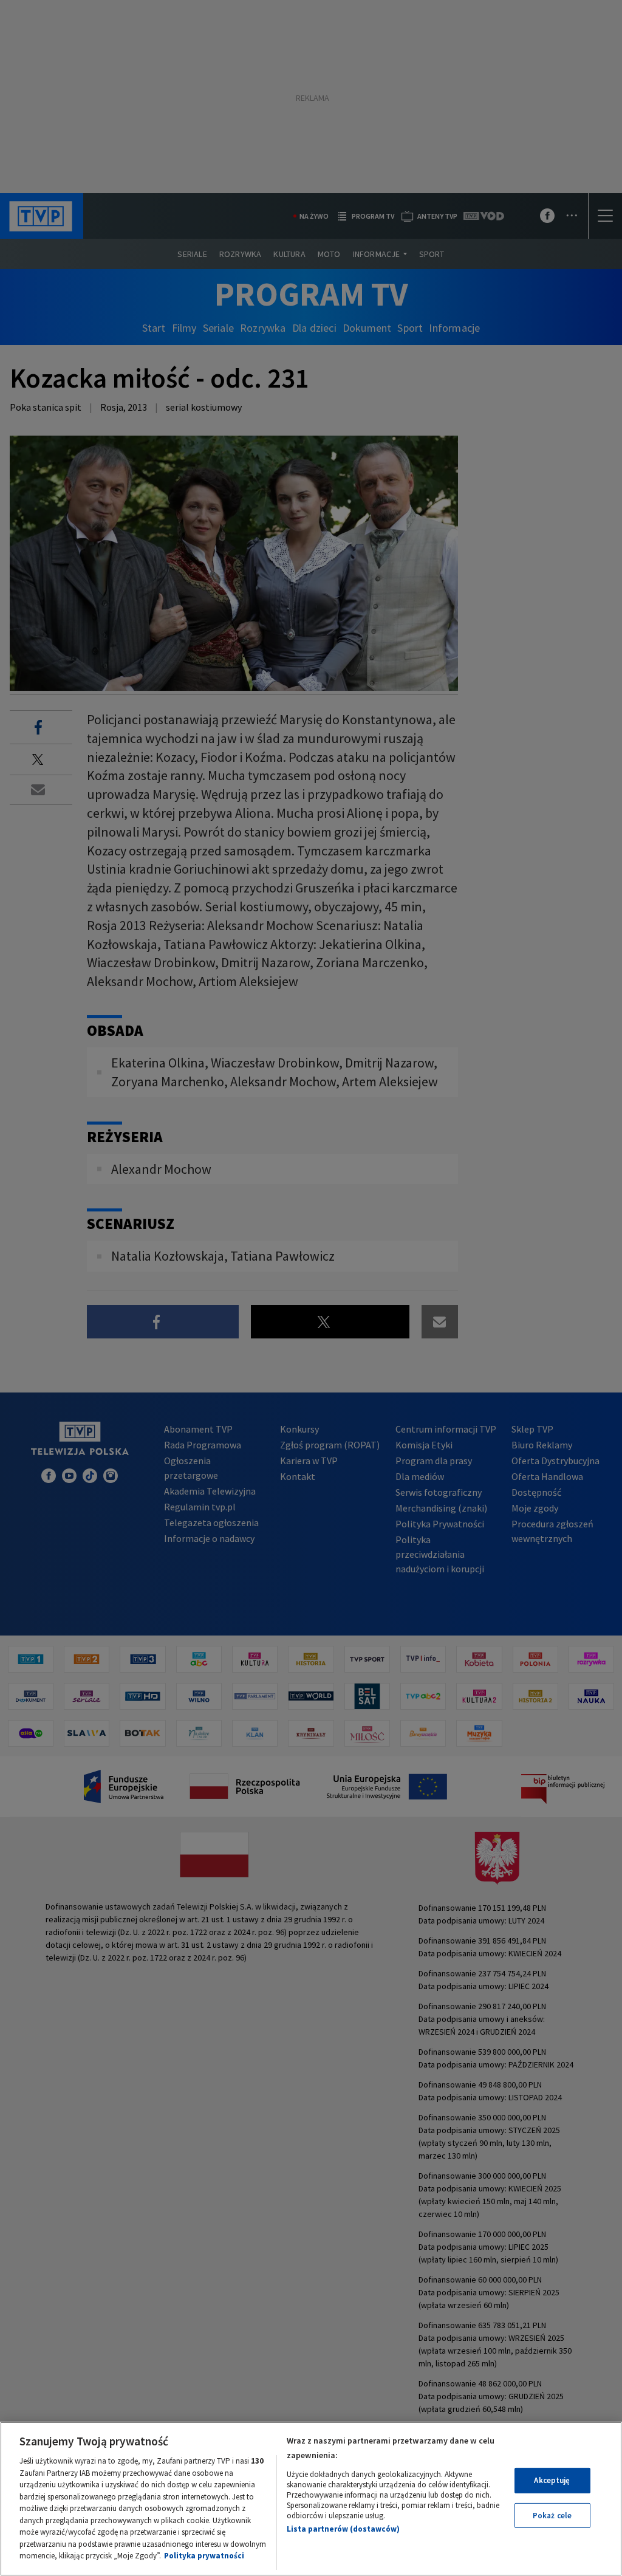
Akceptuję (552, 2480)
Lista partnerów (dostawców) (343, 2529)
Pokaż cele (552, 2516)
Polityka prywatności (204, 2556)
